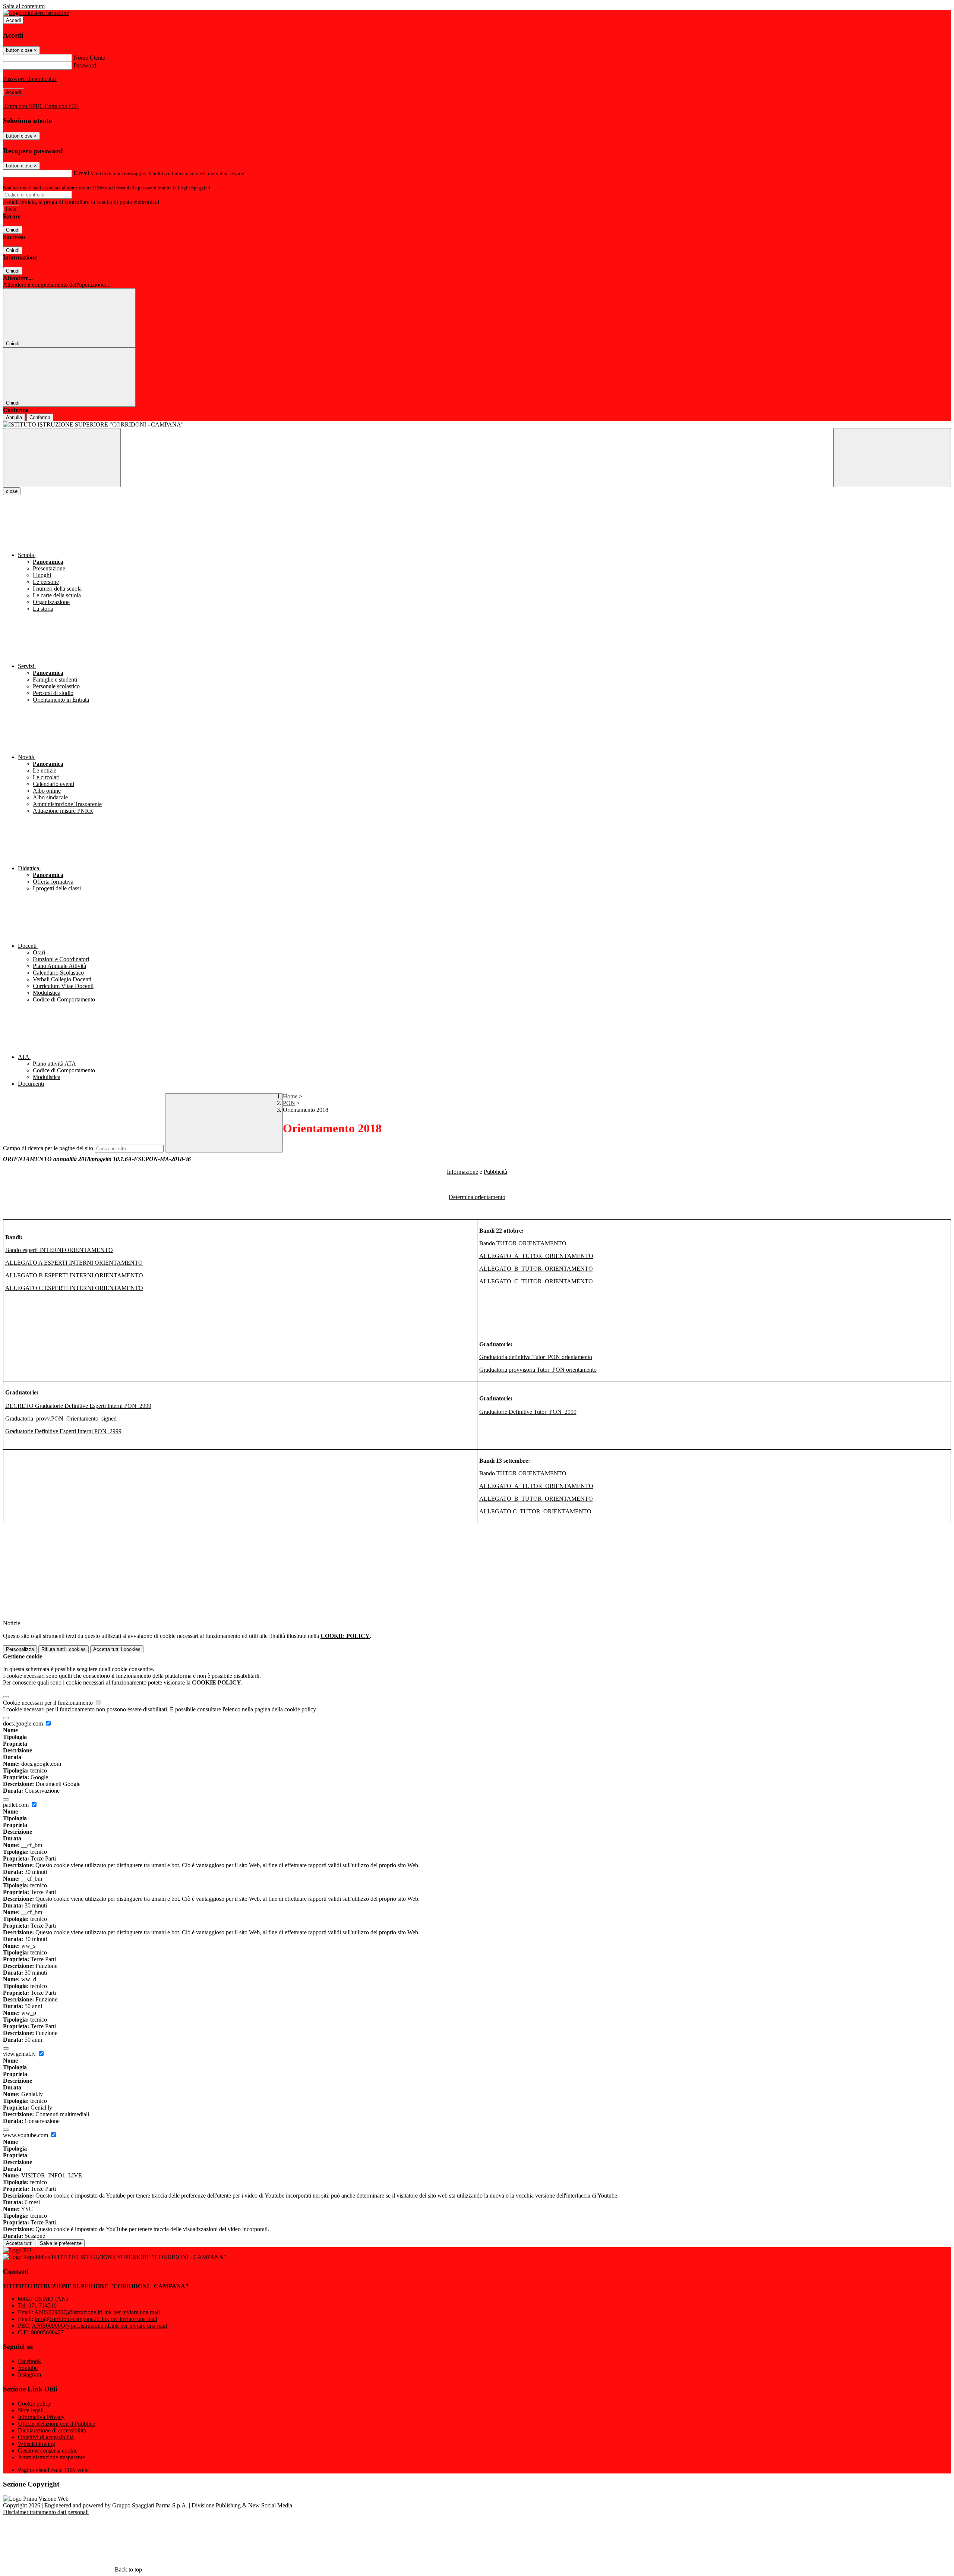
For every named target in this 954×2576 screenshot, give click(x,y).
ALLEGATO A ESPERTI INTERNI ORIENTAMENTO (74, 1263)
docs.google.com (24, 1723)
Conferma (40, 417)
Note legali (31, 2410)
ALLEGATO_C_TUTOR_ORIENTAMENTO (536, 1281)
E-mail (81, 173)
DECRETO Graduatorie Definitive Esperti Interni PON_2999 (78, 1406)
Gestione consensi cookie (48, 2451)
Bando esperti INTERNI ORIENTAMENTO (59, 1250)
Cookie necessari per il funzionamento (49, 1703)
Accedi (13, 20)
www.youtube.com (26, 2135)
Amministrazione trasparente (51, 2457)
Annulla (14, 417)
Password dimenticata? (30, 79)
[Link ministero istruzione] (36, 13)
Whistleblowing (37, 2444)
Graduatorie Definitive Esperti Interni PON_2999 (63, 1431)
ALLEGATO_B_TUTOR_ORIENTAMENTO (536, 1269)
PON (289, 1103)
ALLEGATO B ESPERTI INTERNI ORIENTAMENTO (74, 1275)
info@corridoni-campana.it (96, 2319)
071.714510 (42, 2305)
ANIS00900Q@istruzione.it (97, 2312)
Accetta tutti (117, 1649)
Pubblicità (495, 1172)
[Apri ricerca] (892, 458)
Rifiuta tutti (64, 1649)
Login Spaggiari (194, 188)
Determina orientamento (477, 1197)
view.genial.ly (20, 2054)
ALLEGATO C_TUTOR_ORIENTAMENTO (535, 1511)
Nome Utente (89, 58)
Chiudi (13, 230)
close (12, 491)
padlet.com (17, 1805)
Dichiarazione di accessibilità (52, 2430)
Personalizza (20, 1649)
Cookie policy (34, 2404)
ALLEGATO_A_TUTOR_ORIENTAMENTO (536, 1256)
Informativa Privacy (41, 2417)
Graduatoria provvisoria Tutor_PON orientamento (538, 1370)
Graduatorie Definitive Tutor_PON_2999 (528, 1412)
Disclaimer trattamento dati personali (46, 2512)
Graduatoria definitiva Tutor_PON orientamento (536, 1357)
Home (290, 1096)
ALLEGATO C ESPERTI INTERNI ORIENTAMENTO (74, 1288)
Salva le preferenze (61, 2243)
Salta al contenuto (24, 6)
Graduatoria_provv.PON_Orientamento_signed (61, 1418)
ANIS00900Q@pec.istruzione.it (99, 2326)
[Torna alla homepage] (477, 425)
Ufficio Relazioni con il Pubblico (57, 2424)
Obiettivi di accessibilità (46, 2437)
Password (85, 65)
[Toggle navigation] (62, 458)
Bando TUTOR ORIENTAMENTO (523, 1243)
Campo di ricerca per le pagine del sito (48, 1148)
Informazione (462, 1172)
